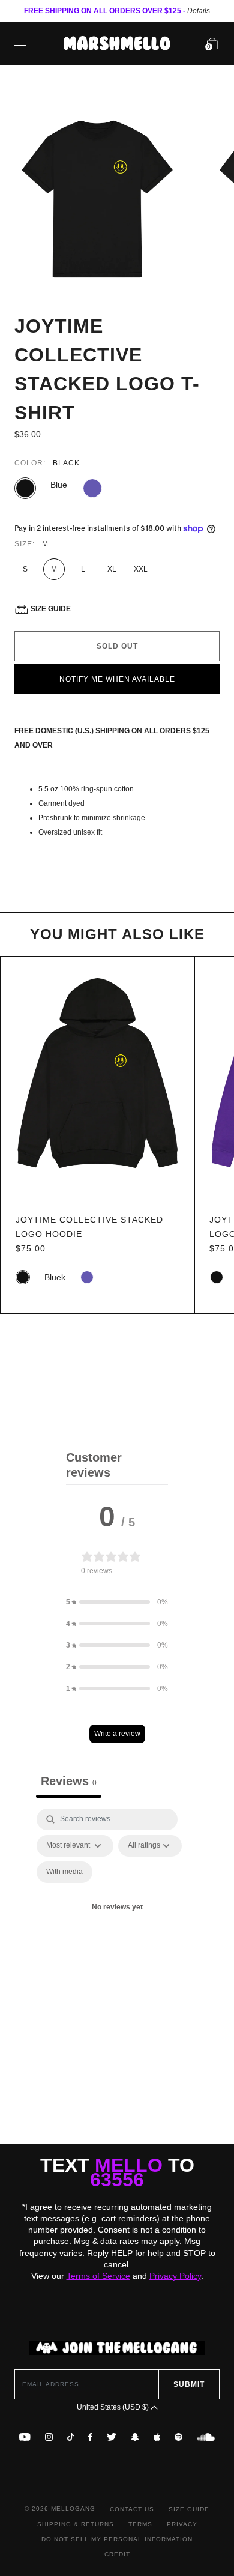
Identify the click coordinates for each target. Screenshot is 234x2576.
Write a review (117, 1734)
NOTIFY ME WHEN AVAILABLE (117, 679)
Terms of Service (98, 2276)
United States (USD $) (114, 2407)
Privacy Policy (175, 2276)
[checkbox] (64, 1872)
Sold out (117, 646)
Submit (189, 2384)
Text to (117, 2172)
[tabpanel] (117, 1922)
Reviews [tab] (69, 1781)
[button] (117, 1602)
